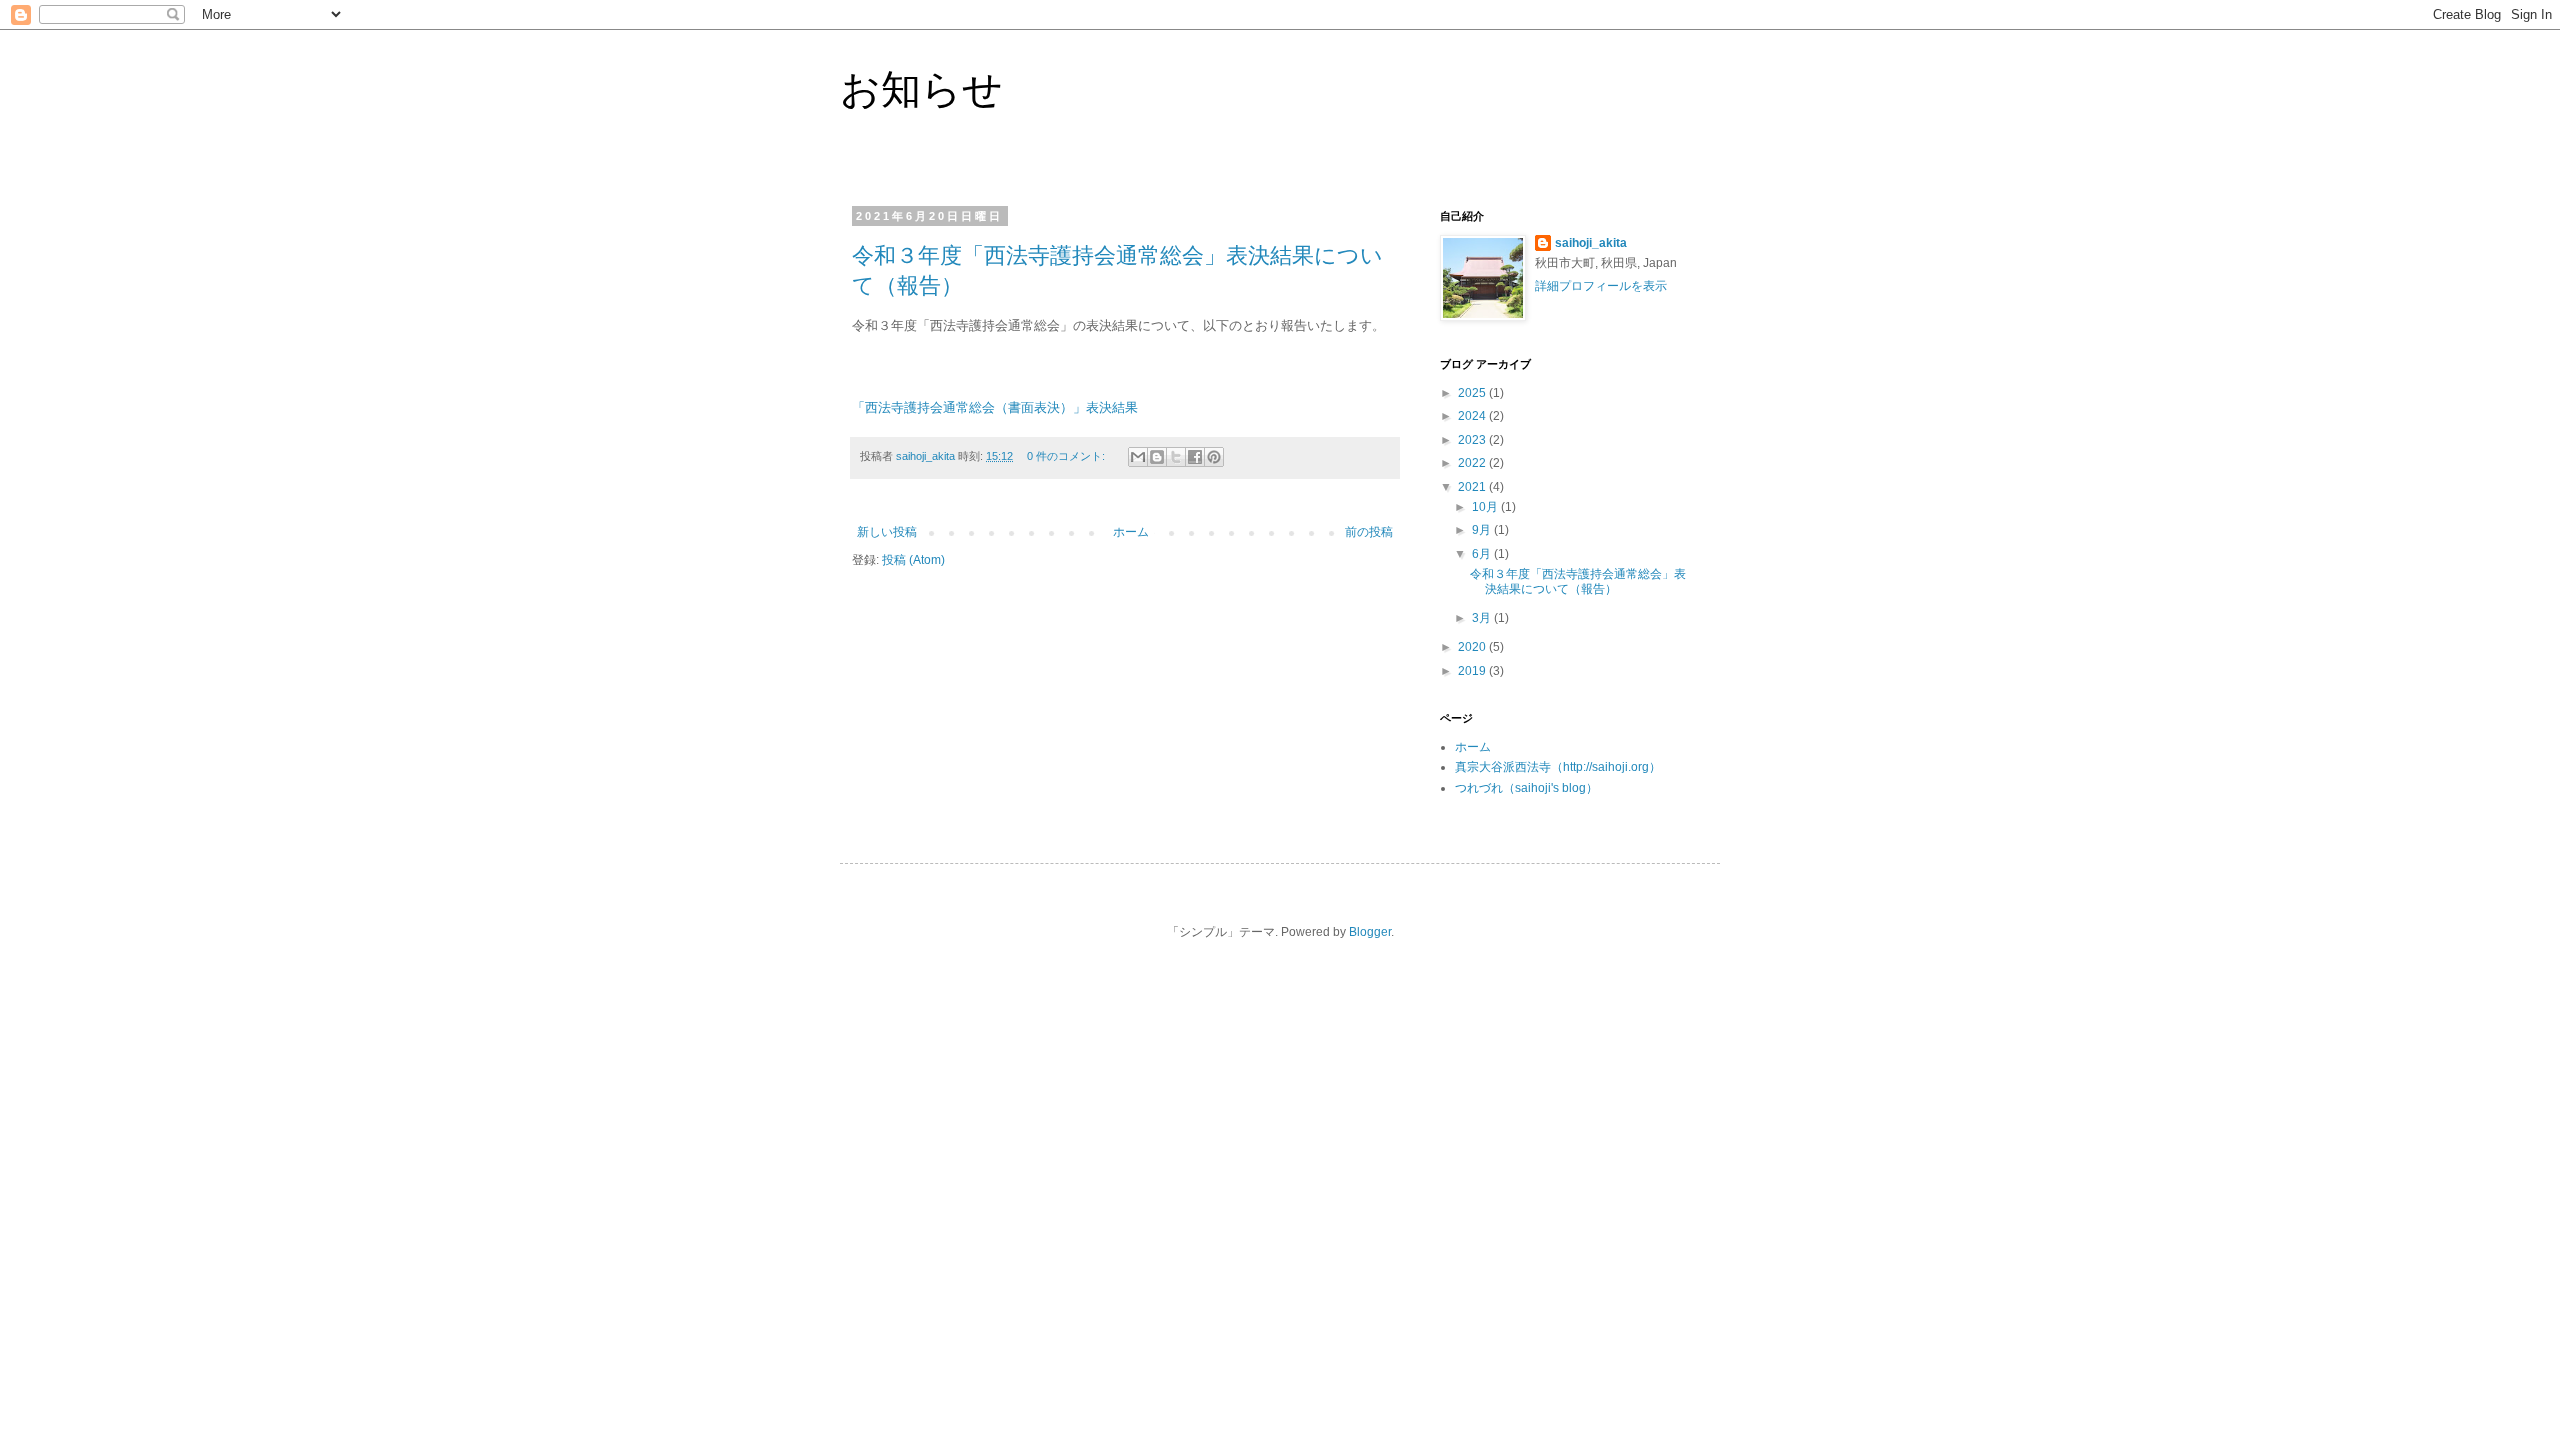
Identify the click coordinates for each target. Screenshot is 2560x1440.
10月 (1486, 507)
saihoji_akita (1591, 243)
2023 (1473, 440)
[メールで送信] (1138, 457)
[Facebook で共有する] (1195, 457)
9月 (1483, 530)
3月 (1483, 618)
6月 (1483, 554)
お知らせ (921, 89)
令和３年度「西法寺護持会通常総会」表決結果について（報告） (1578, 581)
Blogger (1370, 932)
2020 (1473, 647)
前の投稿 (1369, 532)
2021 (1473, 487)
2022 (1473, 463)
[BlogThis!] (1157, 457)
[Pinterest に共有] (1214, 457)
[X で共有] (1176, 457)
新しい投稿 (887, 532)
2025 (1473, 393)
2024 (1473, 416)
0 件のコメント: (1067, 456)
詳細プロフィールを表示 (1601, 286)
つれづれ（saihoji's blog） (1526, 788)
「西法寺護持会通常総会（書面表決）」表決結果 (995, 407)
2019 (1473, 671)
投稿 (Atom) (913, 560)
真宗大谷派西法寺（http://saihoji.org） (1558, 767)
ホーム (1131, 532)
